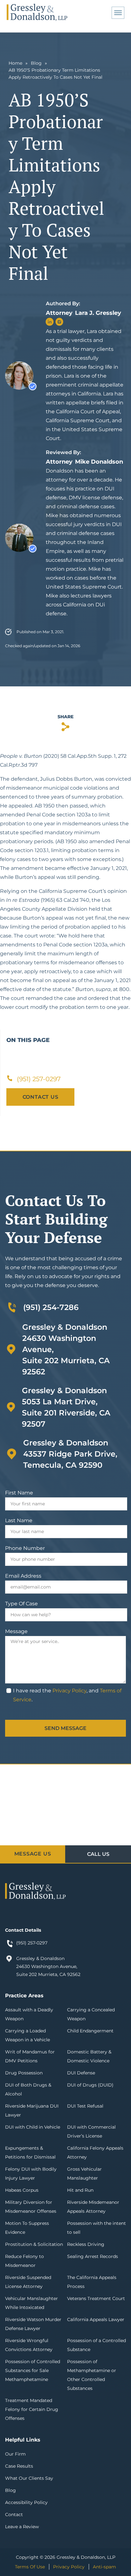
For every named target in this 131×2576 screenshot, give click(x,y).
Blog (36, 63)
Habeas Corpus (22, 2190)
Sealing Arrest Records (93, 2256)
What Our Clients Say (29, 2478)
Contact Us (41, 1097)
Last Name (19, 1520)
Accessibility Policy (26, 2502)
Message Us (33, 1854)
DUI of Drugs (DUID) (90, 2085)
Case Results (19, 2466)
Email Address (23, 1576)
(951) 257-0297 (32, 1943)
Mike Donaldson (99, 462)
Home (15, 63)
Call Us (98, 1854)
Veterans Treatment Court (96, 2298)
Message (16, 1631)
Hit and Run (80, 2190)
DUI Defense (81, 2073)
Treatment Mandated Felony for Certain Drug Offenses (32, 2409)
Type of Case (21, 1604)
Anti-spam (104, 2567)
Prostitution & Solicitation (34, 2244)
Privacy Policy (69, 1691)
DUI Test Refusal (85, 2106)
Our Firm (15, 2454)
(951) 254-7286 (51, 1307)
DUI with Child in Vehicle (33, 2127)
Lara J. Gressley (98, 313)
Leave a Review (22, 2527)
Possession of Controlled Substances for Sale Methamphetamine (33, 2370)
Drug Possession (24, 2073)
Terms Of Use (30, 2567)
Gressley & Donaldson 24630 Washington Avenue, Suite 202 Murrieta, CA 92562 (48, 1966)
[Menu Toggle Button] (118, 13)
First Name (19, 1493)
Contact (14, 2514)
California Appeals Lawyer (96, 2319)
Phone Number (25, 1548)
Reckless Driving (86, 2244)
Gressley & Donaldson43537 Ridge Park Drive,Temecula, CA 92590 (70, 1454)
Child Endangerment (90, 2031)
